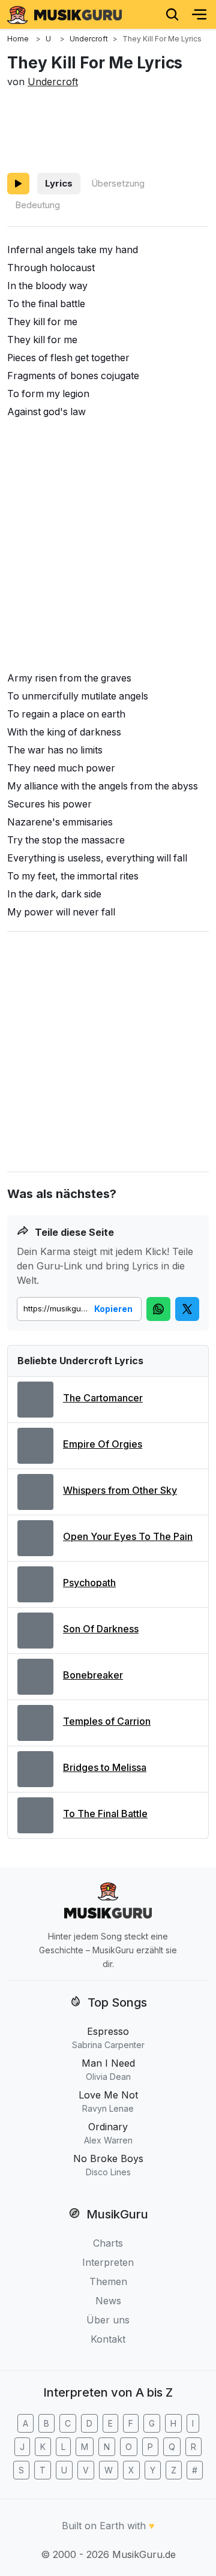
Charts (108, 2243)
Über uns (108, 2320)
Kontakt (108, 2339)
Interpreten (108, 2262)
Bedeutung (37, 205)
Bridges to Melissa (105, 1767)
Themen (108, 2281)
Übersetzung (118, 183)
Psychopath (89, 1583)
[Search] (172, 14)
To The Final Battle (105, 1814)
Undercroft (53, 82)
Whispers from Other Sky (120, 1490)
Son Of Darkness (101, 1629)
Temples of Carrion (107, 1721)
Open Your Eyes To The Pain (128, 1536)
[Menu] (199, 14)
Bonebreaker (93, 1675)
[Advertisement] (108, 128)
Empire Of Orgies (103, 1444)
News (108, 2301)
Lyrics (59, 183)
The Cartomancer (103, 1398)
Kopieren (113, 1309)
